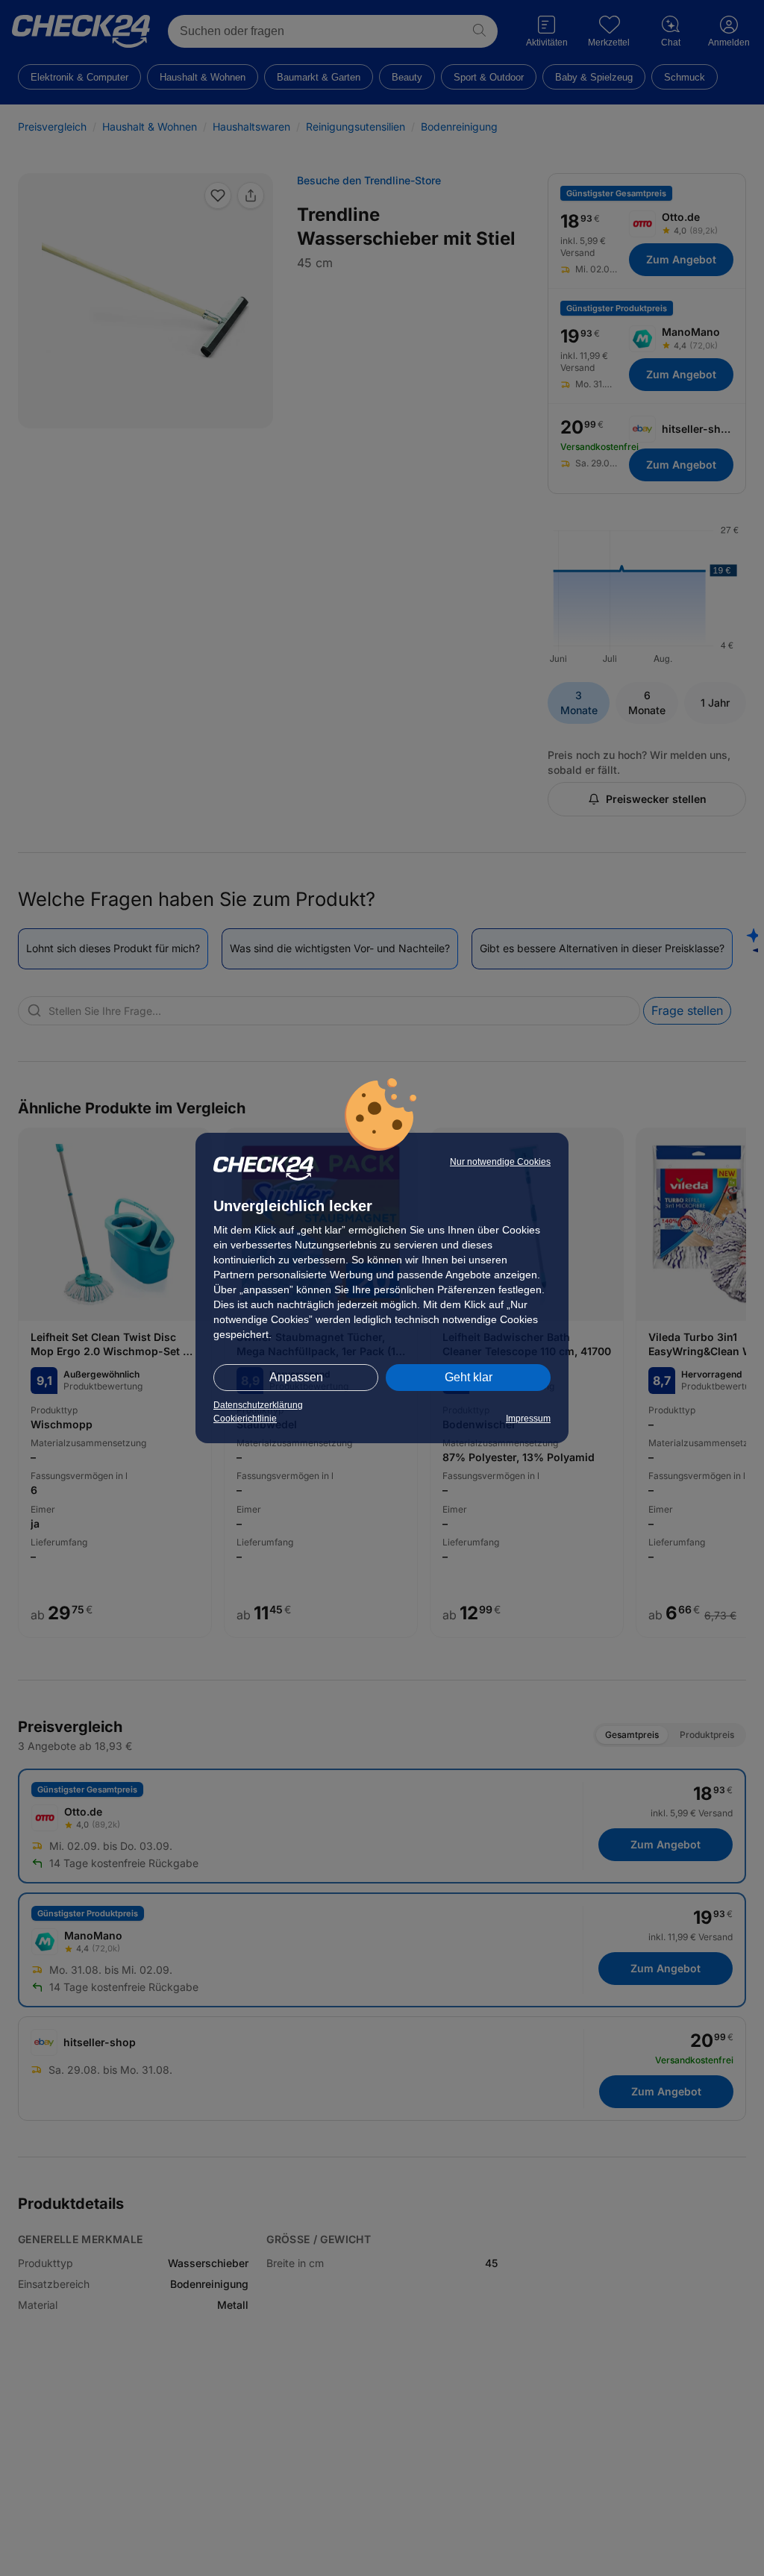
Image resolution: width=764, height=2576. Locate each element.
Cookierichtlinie (245, 1419)
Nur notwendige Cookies (500, 1162)
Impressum (528, 1419)
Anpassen (296, 1377)
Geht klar (469, 1377)
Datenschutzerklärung (258, 1405)
